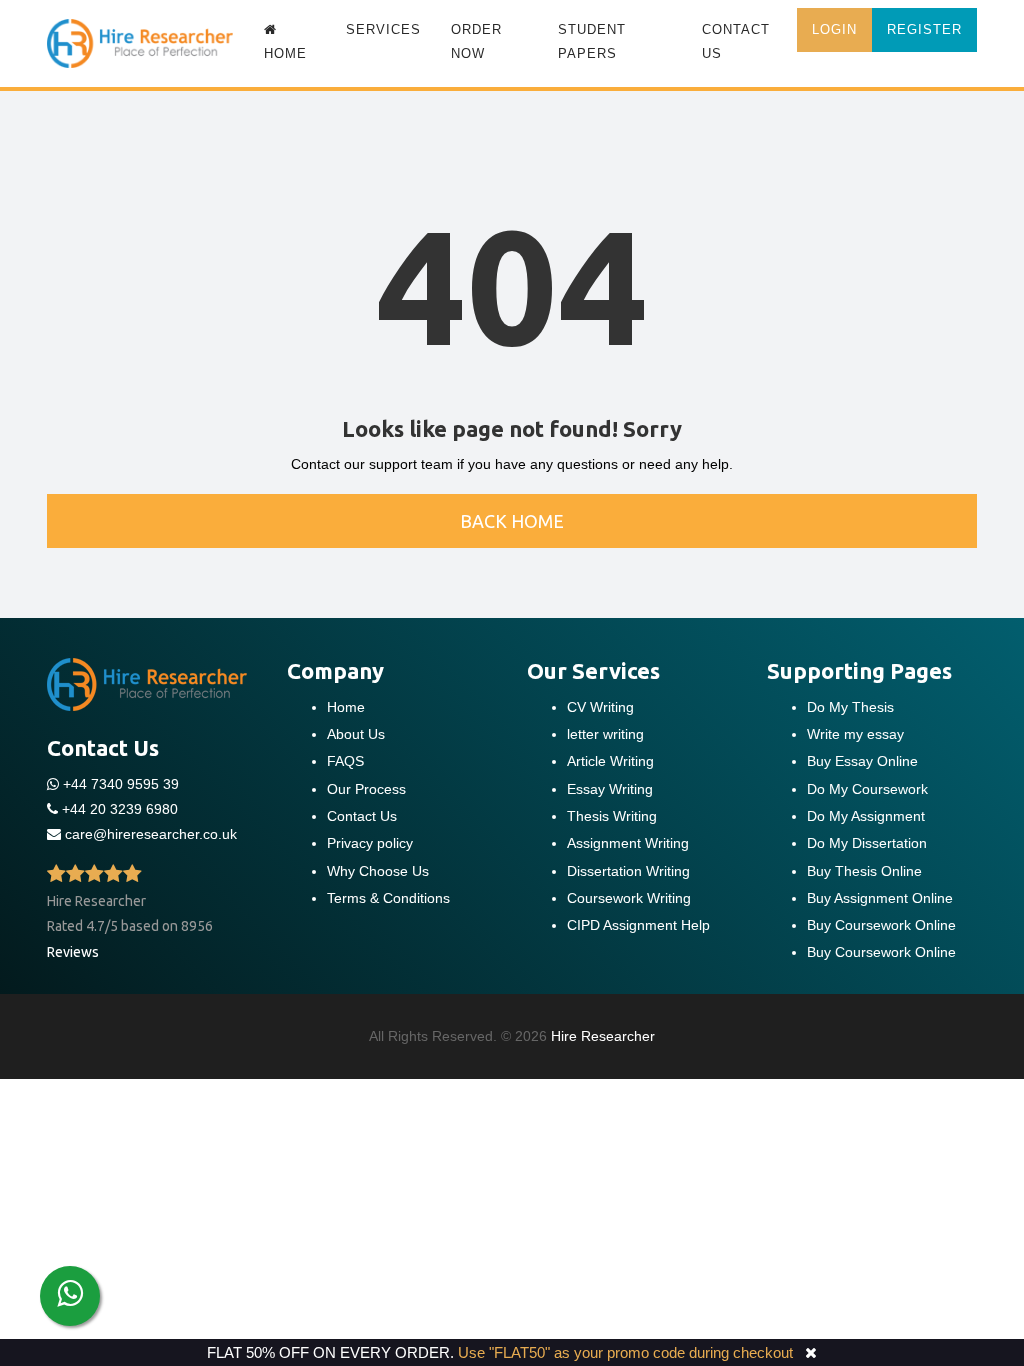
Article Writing (610, 761)
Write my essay (855, 734)
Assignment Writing (628, 843)
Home (346, 707)
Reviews (73, 952)
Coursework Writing (629, 898)
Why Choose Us (378, 871)
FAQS (345, 761)
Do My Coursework (867, 789)
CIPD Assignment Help (638, 925)
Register (924, 29)
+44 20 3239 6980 (120, 809)
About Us (356, 734)
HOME (285, 53)
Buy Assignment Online (880, 898)
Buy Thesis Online (864, 871)
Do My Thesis (850, 707)
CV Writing (600, 707)
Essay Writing (610, 789)
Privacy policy (370, 843)
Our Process (366, 789)
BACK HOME (512, 521)
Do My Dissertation (867, 843)
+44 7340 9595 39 (119, 784)
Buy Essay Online (862, 761)
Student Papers (592, 41)
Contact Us (736, 41)
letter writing (605, 734)
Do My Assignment (866, 816)
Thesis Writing (612, 816)
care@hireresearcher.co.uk (151, 834)
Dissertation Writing (628, 871)
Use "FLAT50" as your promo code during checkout (625, 1352)
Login (834, 29)
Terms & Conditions (388, 898)
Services (383, 29)
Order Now (476, 41)
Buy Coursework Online (881, 925)
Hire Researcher (603, 1036)
